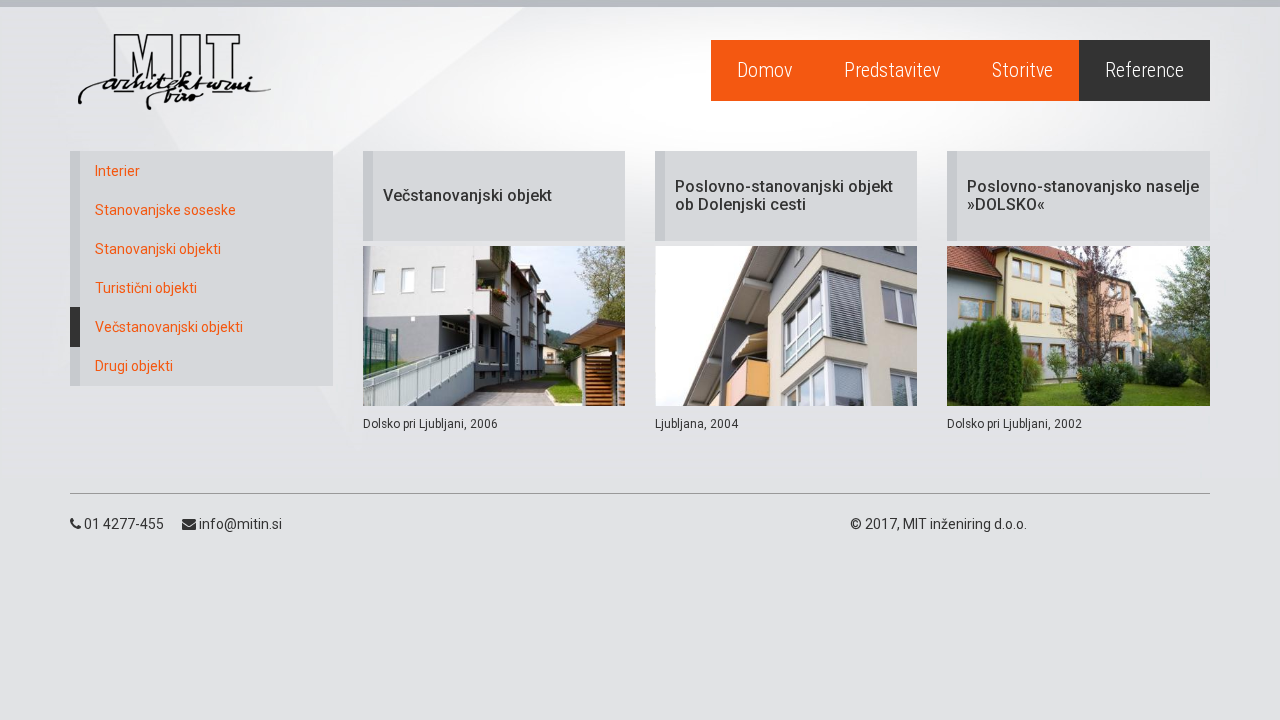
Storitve (1022, 70)
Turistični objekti (146, 288)
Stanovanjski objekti (158, 249)
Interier (117, 171)
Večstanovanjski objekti (169, 327)
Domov (764, 70)
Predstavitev (892, 70)
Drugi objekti (134, 366)
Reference (1144, 70)
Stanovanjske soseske (165, 210)
